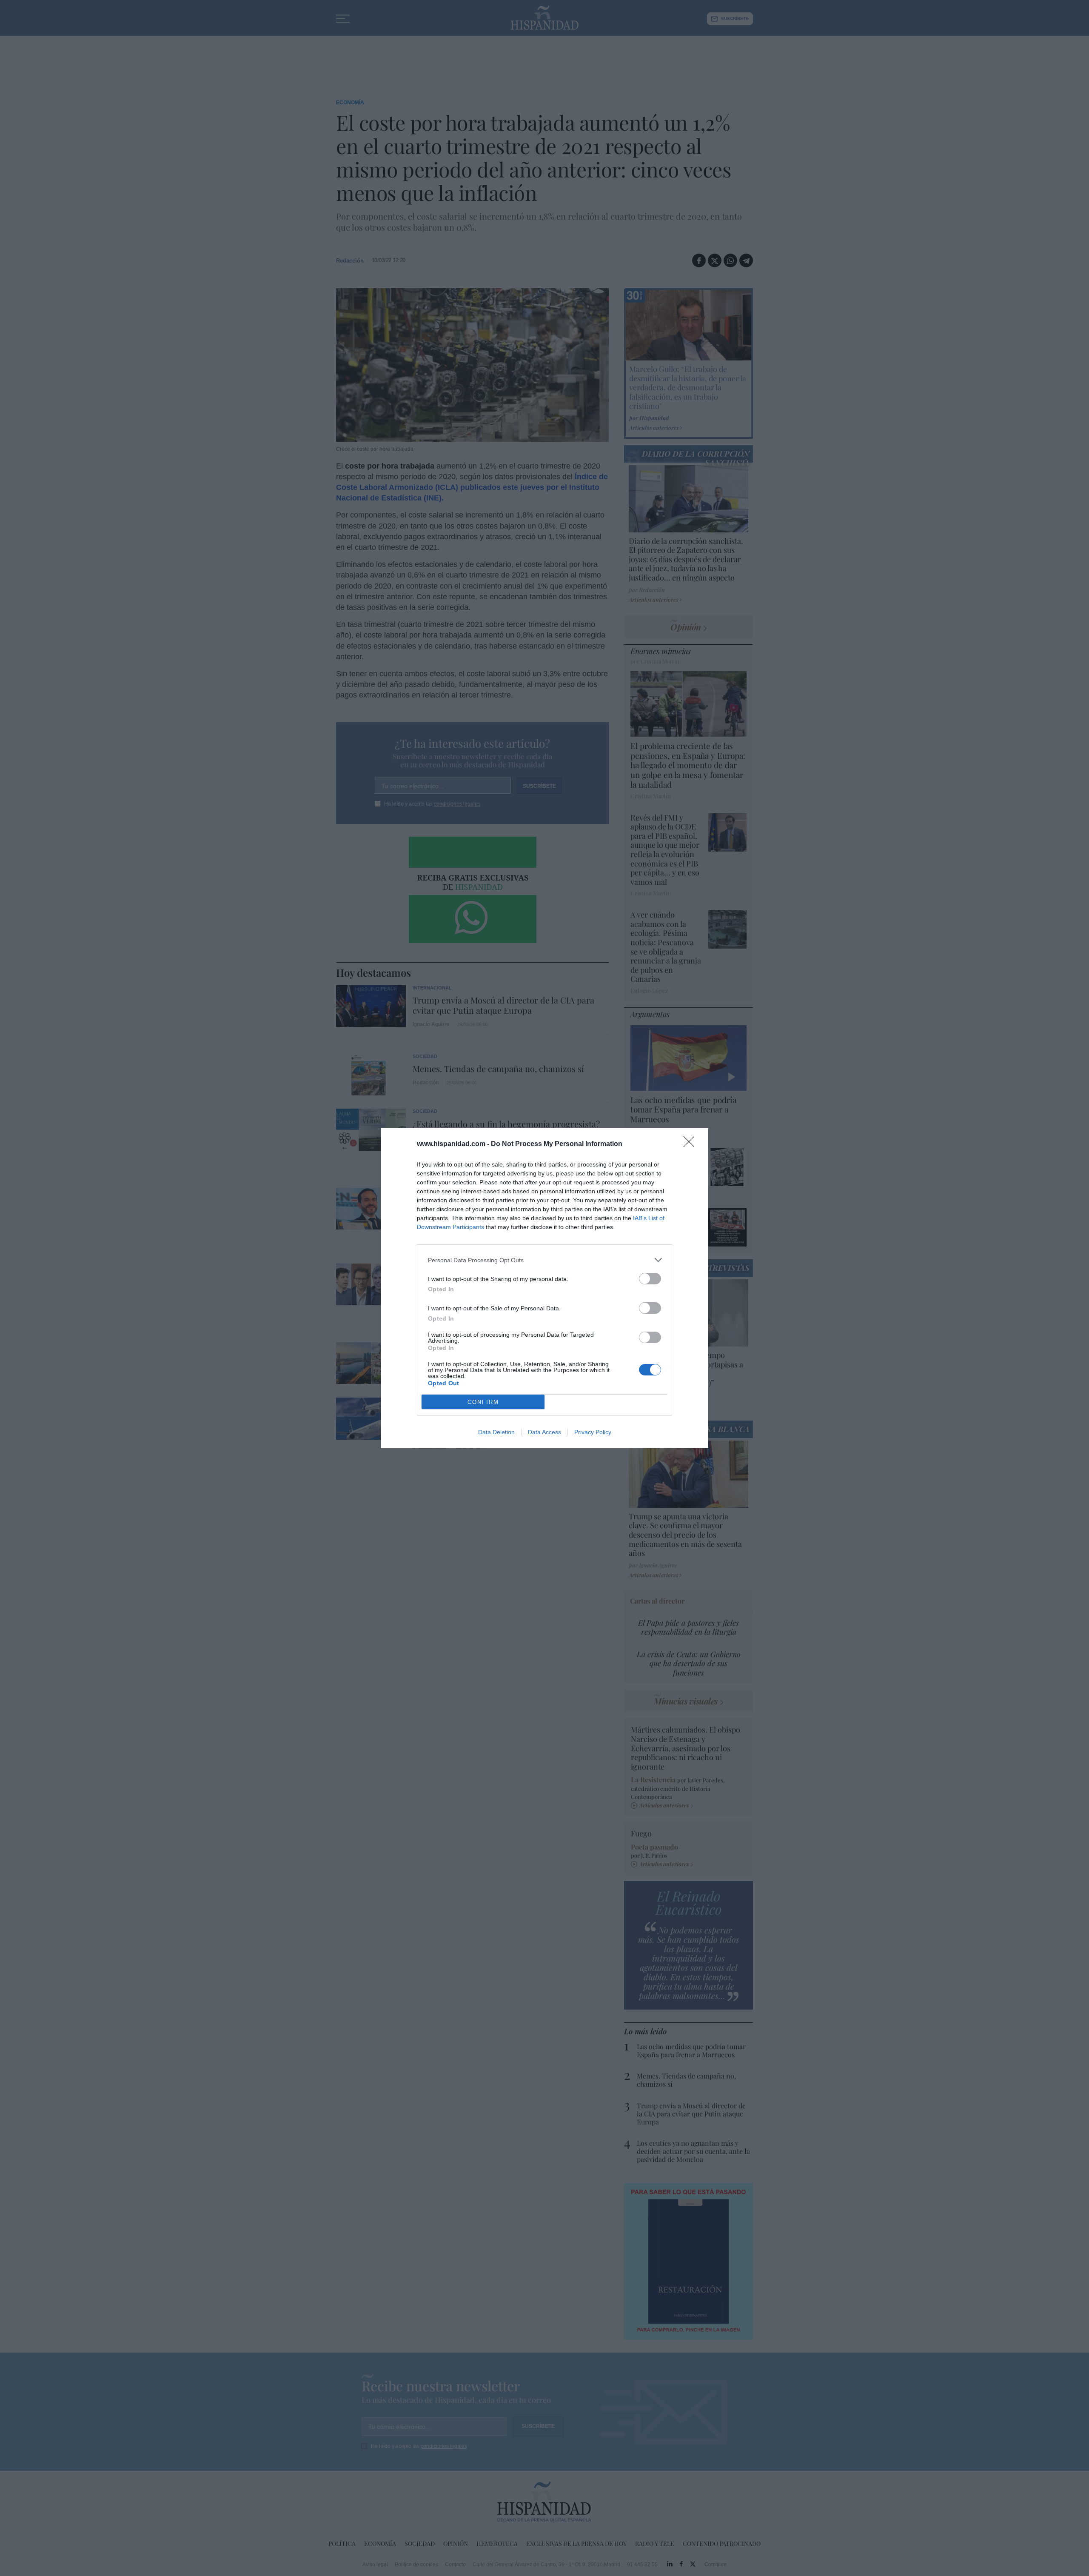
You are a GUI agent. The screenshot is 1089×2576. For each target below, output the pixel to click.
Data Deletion (496, 1432)
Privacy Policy (593, 1432)
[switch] (650, 1279)
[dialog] (544, 1288)
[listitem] (544, 1260)
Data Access (544, 1432)
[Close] (692, 1144)
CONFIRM (483, 1402)
